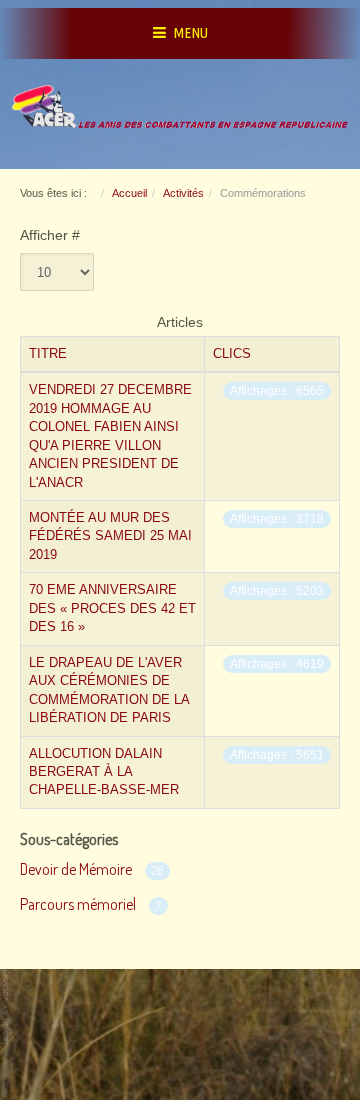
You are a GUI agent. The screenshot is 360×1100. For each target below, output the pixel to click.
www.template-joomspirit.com (7, 1001)
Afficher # (50, 235)
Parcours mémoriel (78, 904)
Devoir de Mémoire (76, 869)
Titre (48, 353)
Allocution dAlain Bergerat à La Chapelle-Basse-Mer (104, 772)
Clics (232, 353)
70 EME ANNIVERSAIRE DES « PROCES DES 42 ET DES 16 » (112, 608)
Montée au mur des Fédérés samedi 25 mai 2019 (110, 536)
